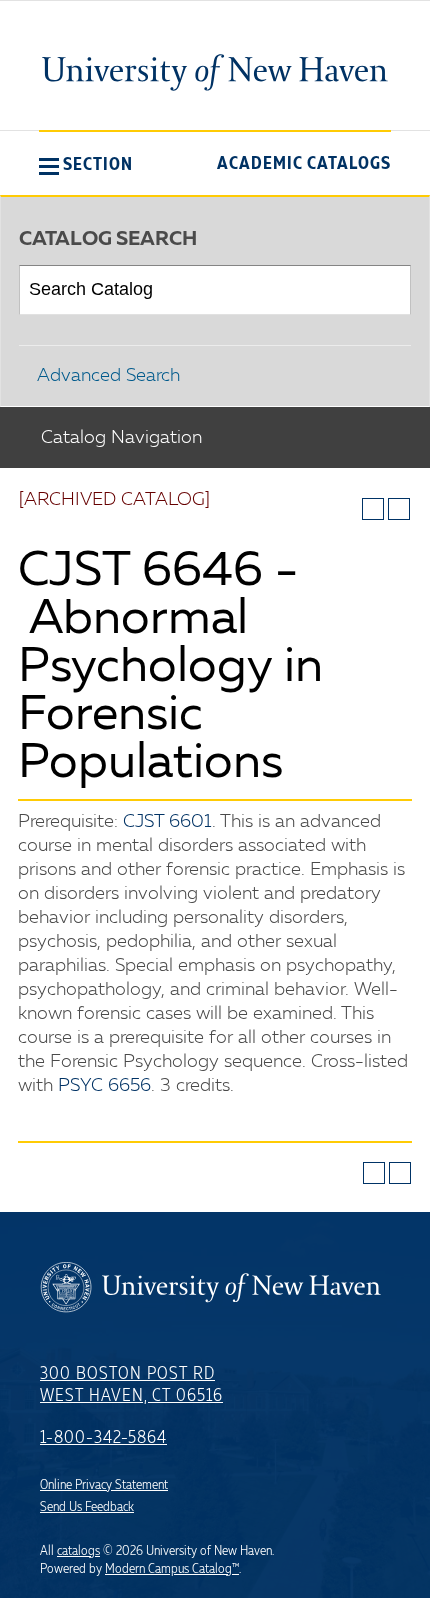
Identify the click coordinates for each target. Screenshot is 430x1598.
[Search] (387, 290)
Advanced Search (108, 376)
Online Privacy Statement (104, 1485)
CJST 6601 (167, 822)
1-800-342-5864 (103, 1438)
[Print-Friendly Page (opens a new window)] (373, 509)
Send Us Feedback (87, 1507)
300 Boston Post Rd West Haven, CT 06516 (131, 1385)
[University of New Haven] (215, 72)
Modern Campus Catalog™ (172, 1569)
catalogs (78, 1551)
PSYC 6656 (104, 1086)
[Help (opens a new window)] (399, 509)
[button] (86, 164)
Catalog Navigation (121, 438)
